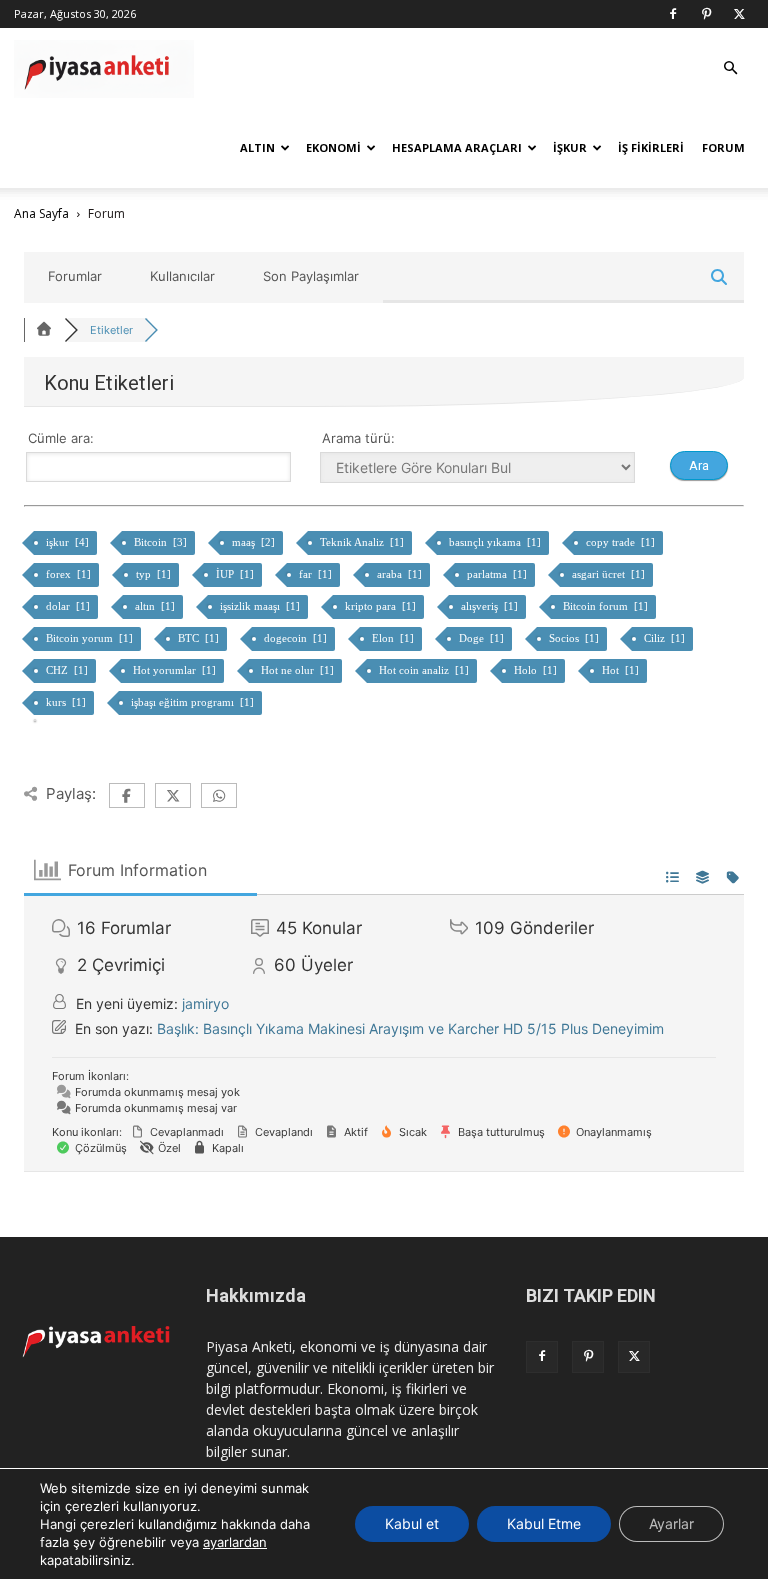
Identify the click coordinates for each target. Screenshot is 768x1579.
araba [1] (401, 574)
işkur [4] (69, 542)
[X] (739, 14)
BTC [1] (200, 638)
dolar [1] (69, 606)
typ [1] (155, 574)
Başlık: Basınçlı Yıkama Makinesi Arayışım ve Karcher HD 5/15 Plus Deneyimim (410, 1028)
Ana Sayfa (41, 213)
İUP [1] (236, 574)
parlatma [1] (498, 574)
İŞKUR (570, 147)
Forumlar (75, 276)
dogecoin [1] (297, 638)
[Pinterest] (706, 14)
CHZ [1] (68, 670)
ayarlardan (235, 1542)
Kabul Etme (544, 1523)
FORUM (723, 147)
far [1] (317, 574)
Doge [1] (483, 638)
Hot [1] (622, 670)
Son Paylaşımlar (311, 276)
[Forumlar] (44, 330)
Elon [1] (394, 638)
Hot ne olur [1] (299, 670)
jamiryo (205, 1003)
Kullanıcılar (182, 276)
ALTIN (257, 147)
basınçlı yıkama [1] (496, 542)
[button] (730, 68)
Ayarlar (671, 1523)
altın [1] (156, 606)
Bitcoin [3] (162, 542)
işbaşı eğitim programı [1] (194, 702)
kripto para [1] (382, 606)
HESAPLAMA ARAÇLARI (457, 147)
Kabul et (412, 1523)
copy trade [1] (622, 542)
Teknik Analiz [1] (363, 542)
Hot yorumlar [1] (176, 670)
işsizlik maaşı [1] (261, 606)
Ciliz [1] (666, 638)
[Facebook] (673, 14)
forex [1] (70, 574)
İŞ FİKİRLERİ (651, 147)
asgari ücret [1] (610, 574)
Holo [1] (537, 670)
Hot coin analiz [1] (425, 670)
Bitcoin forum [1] (607, 606)
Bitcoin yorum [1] (91, 638)
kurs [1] (67, 702)
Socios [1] (575, 638)
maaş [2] (255, 542)
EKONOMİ (333, 147)
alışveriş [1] (491, 606)
